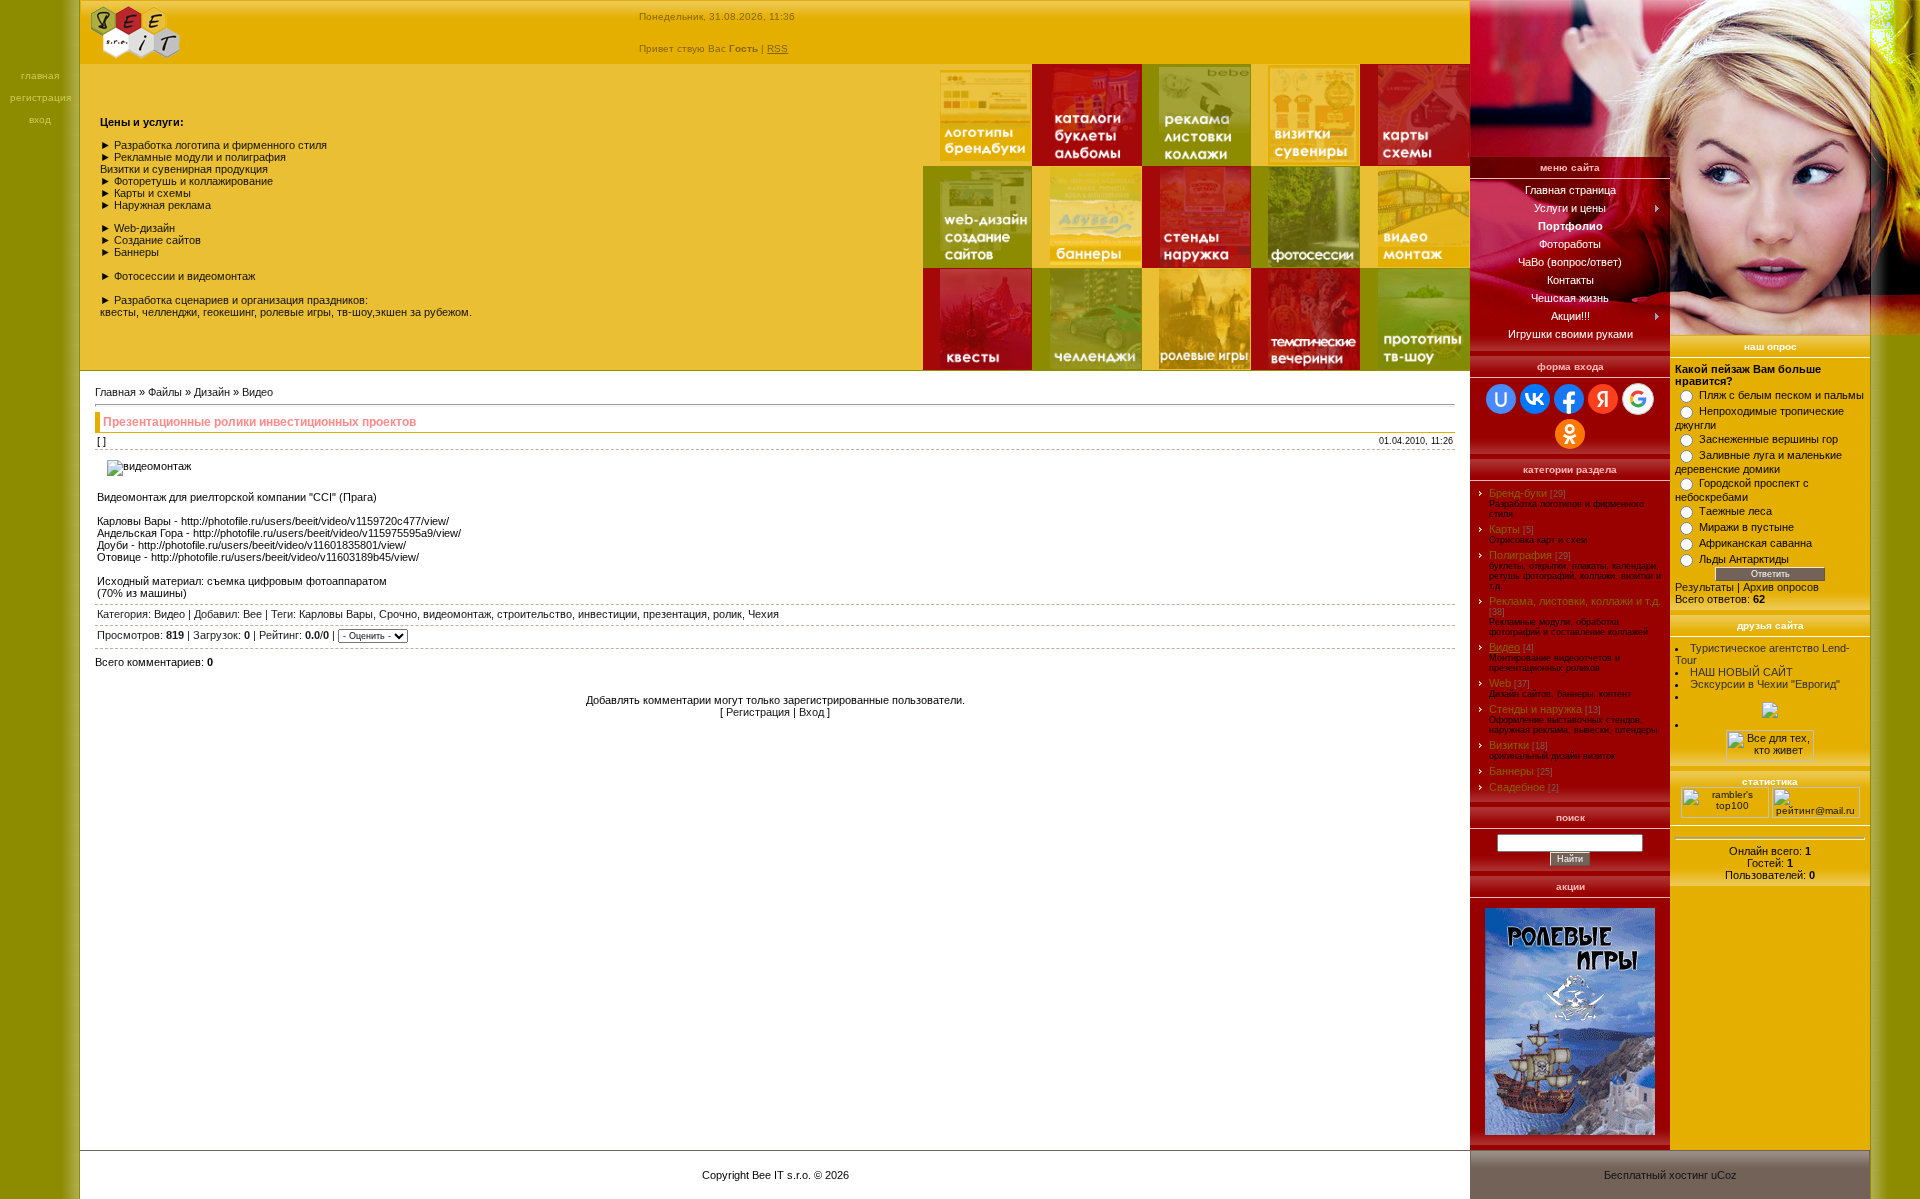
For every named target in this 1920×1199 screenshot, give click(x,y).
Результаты (1704, 587)
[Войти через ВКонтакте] (1535, 399)
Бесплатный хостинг (1656, 1175)
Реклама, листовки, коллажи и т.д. (1575, 601)
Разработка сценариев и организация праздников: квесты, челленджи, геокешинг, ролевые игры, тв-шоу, (237, 306)
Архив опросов (1781, 587)
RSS (777, 48)
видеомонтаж (457, 614)
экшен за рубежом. (423, 312)
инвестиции (607, 614)
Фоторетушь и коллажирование (193, 181)
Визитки (1509, 745)
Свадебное (1517, 787)
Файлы (165, 392)
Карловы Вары (336, 614)
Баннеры (1511, 771)
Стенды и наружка (1535, 709)
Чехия (763, 614)
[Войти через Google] (1638, 399)
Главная (40, 75)
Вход (40, 119)
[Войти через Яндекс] (1603, 399)
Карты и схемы (152, 193)
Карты (1504, 529)
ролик (727, 614)
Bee (252, 614)
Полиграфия (1520, 555)
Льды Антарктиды (1744, 559)
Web (1500, 683)
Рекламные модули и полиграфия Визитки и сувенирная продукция (193, 163)
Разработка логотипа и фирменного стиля (220, 145)
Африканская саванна (1755, 543)
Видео (257, 392)
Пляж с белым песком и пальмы (1781, 395)
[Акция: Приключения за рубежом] (1570, 1136)
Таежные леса (1735, 511)
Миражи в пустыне (1746, 527)
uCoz (1724, 1175)
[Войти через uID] (1501, 399)
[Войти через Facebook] (1569, 399)
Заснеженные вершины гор (1768, 439)
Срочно (398, 614)
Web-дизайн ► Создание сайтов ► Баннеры (150, 240)
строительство (534, 614)
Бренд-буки (1518, 493)
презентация (675, 614)
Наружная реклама (162, 205)
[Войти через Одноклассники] (1570, 434)
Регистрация (40, 97)
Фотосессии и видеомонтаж (184, 276)
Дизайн (212, 392)
